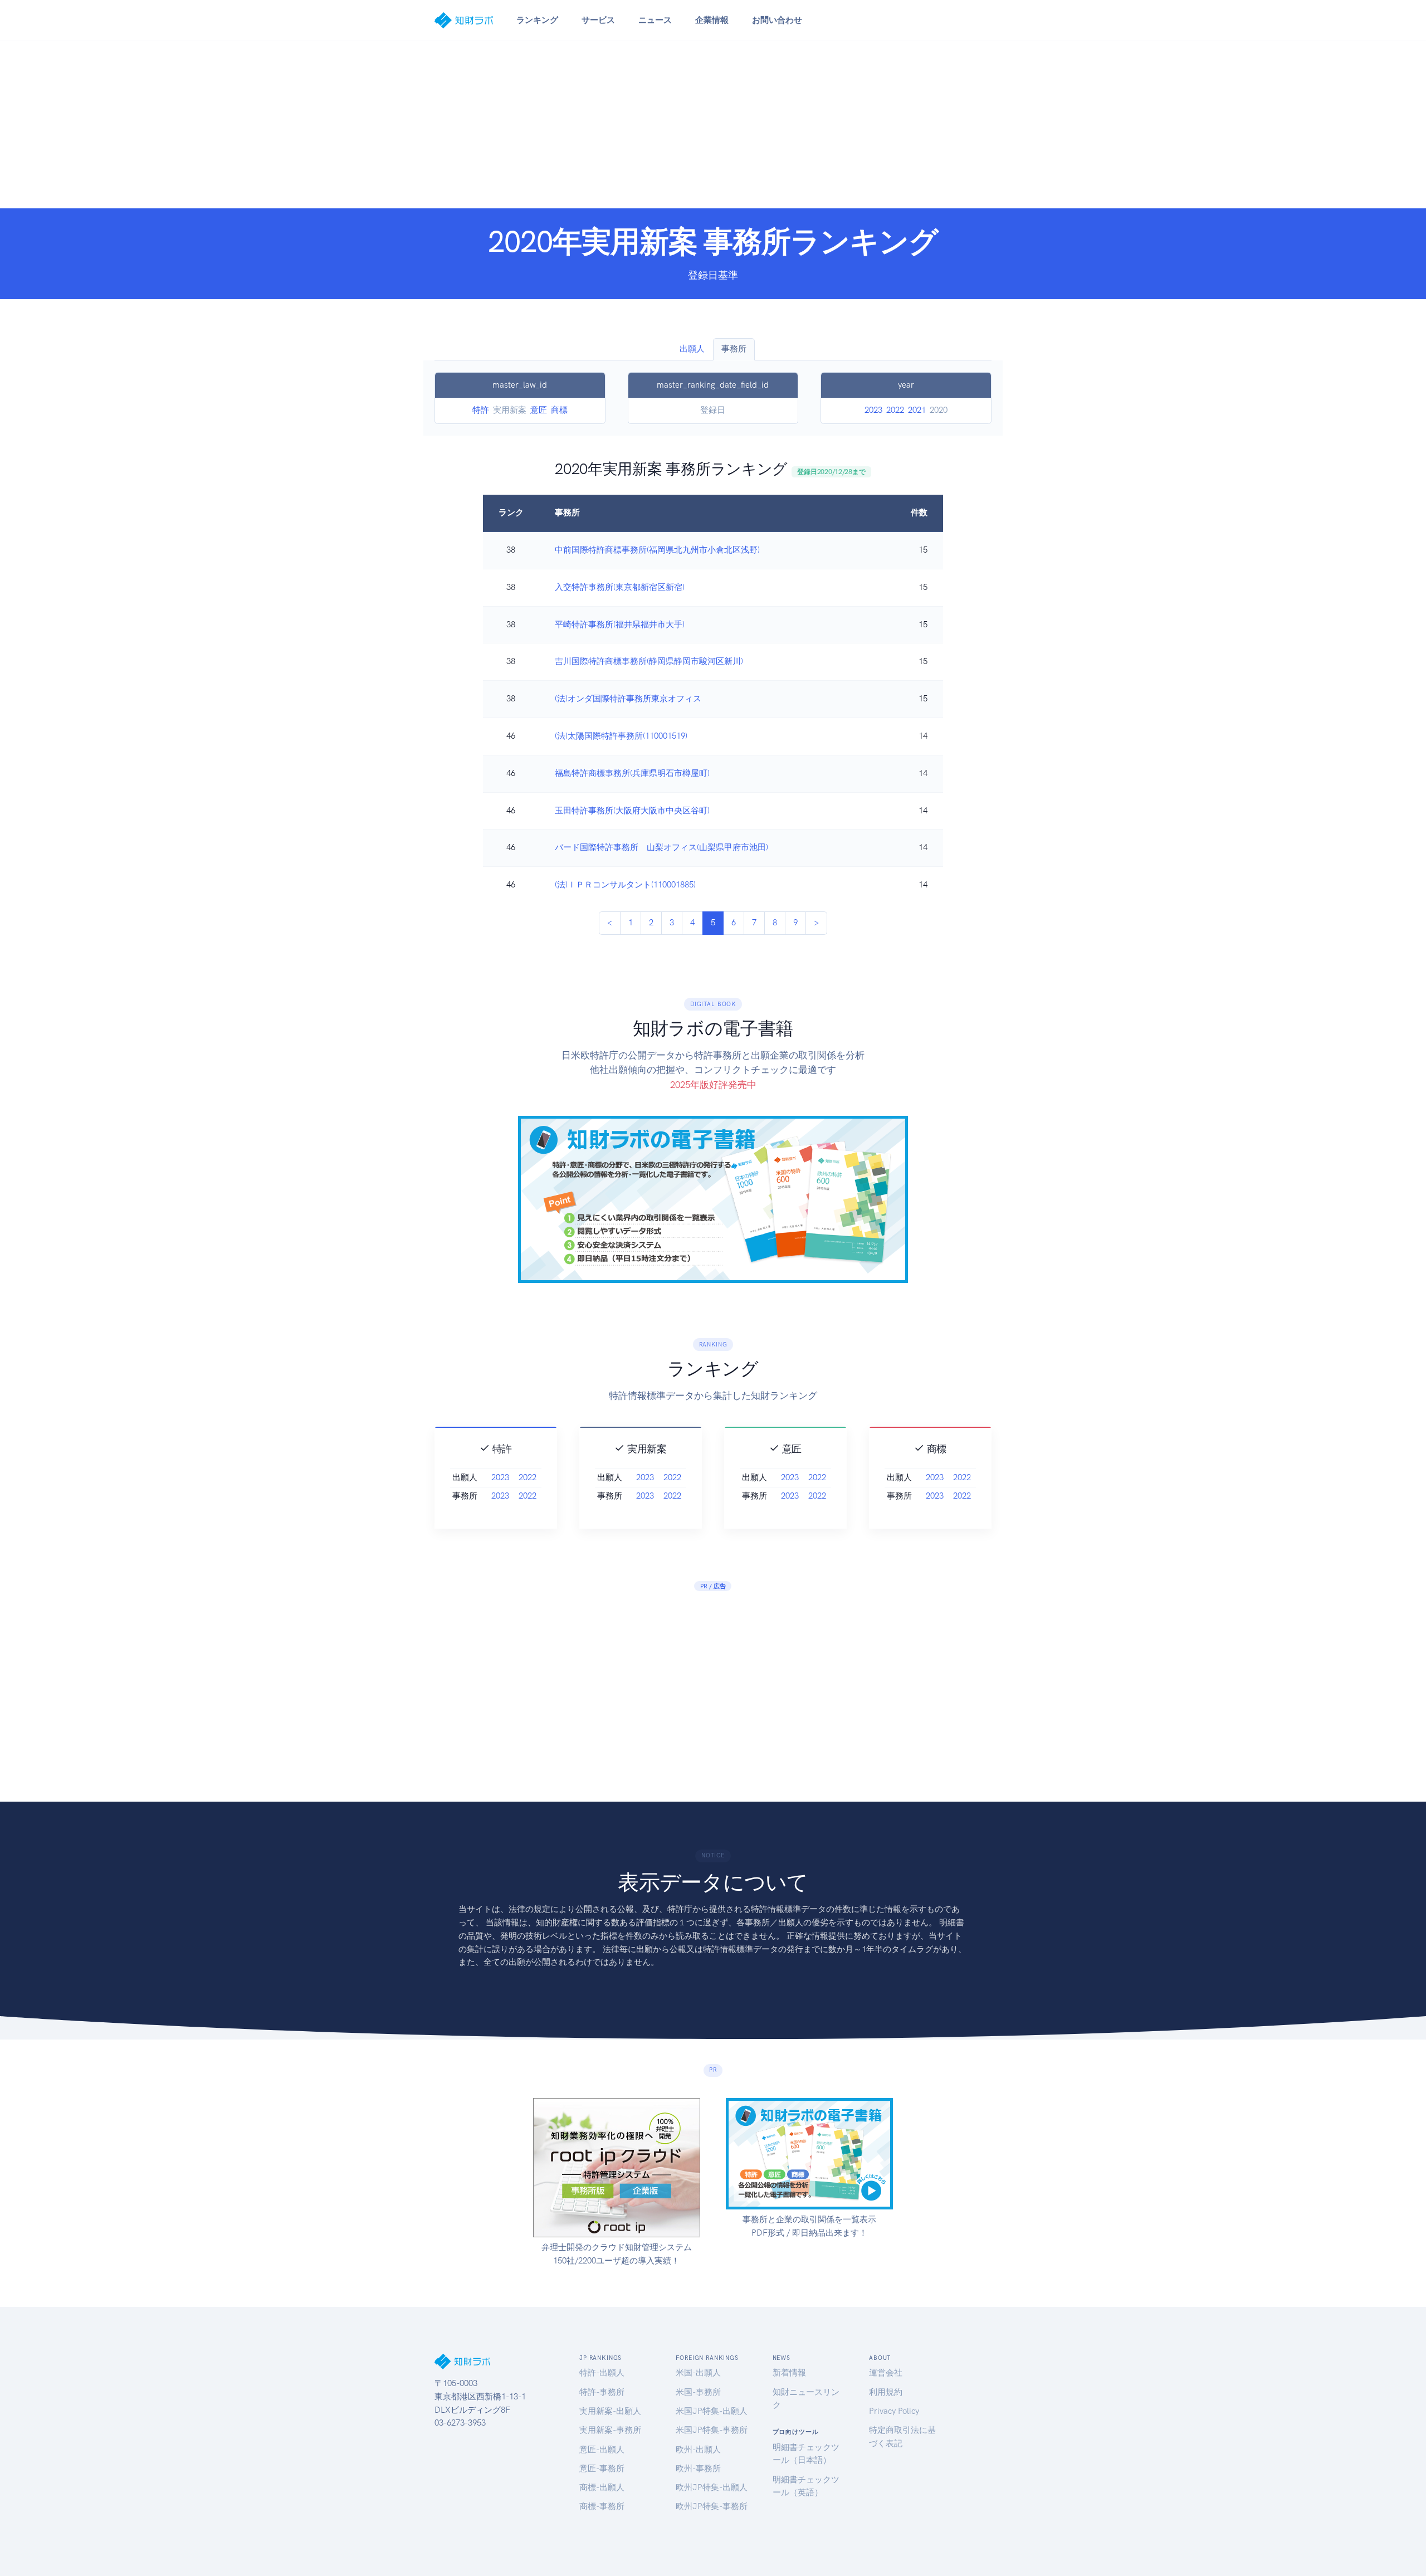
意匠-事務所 (602, 2468)
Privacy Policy (894, 2411)
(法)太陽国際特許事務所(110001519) (621, 736)
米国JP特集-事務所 (712, 2430)
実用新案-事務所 (610, 2430)
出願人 (692, 349)
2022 (895, 410)
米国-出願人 (698, 2373)
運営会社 (886, 2373)
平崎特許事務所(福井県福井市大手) (620, 625)
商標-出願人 (602, 2487)
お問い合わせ (777, 20)
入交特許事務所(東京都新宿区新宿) (620, 587)
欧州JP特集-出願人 (712, 2487)
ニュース (655, 20)
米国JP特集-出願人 (712, 2411)
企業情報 (712, 20)
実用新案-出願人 (610, 2411)
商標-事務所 (602, 2506)
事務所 (734, 349)
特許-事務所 (602, 2392)
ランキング (537, 20)
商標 (559, 410)
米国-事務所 (698, 2392)
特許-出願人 (602, 2373)
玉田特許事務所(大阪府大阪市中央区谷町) (632, 811)
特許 (481, 410)
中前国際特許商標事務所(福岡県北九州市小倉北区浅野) (657, 550)
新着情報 (789, 2373)
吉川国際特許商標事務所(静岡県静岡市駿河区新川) (649, 661)
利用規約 (886, 2392)
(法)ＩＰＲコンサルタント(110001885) (625, 885)
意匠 (539, 410)
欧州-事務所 (698, 2468)
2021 (917, 410)
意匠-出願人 (602, 2450)
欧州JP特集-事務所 (712, 2506)
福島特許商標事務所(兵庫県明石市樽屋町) (632, 773)
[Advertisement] (713, 125)
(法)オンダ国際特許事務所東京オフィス (628, 699)
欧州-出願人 (698, 2450)
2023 (873, 410)
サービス (598, 20)
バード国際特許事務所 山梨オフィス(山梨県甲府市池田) (661, 847)
